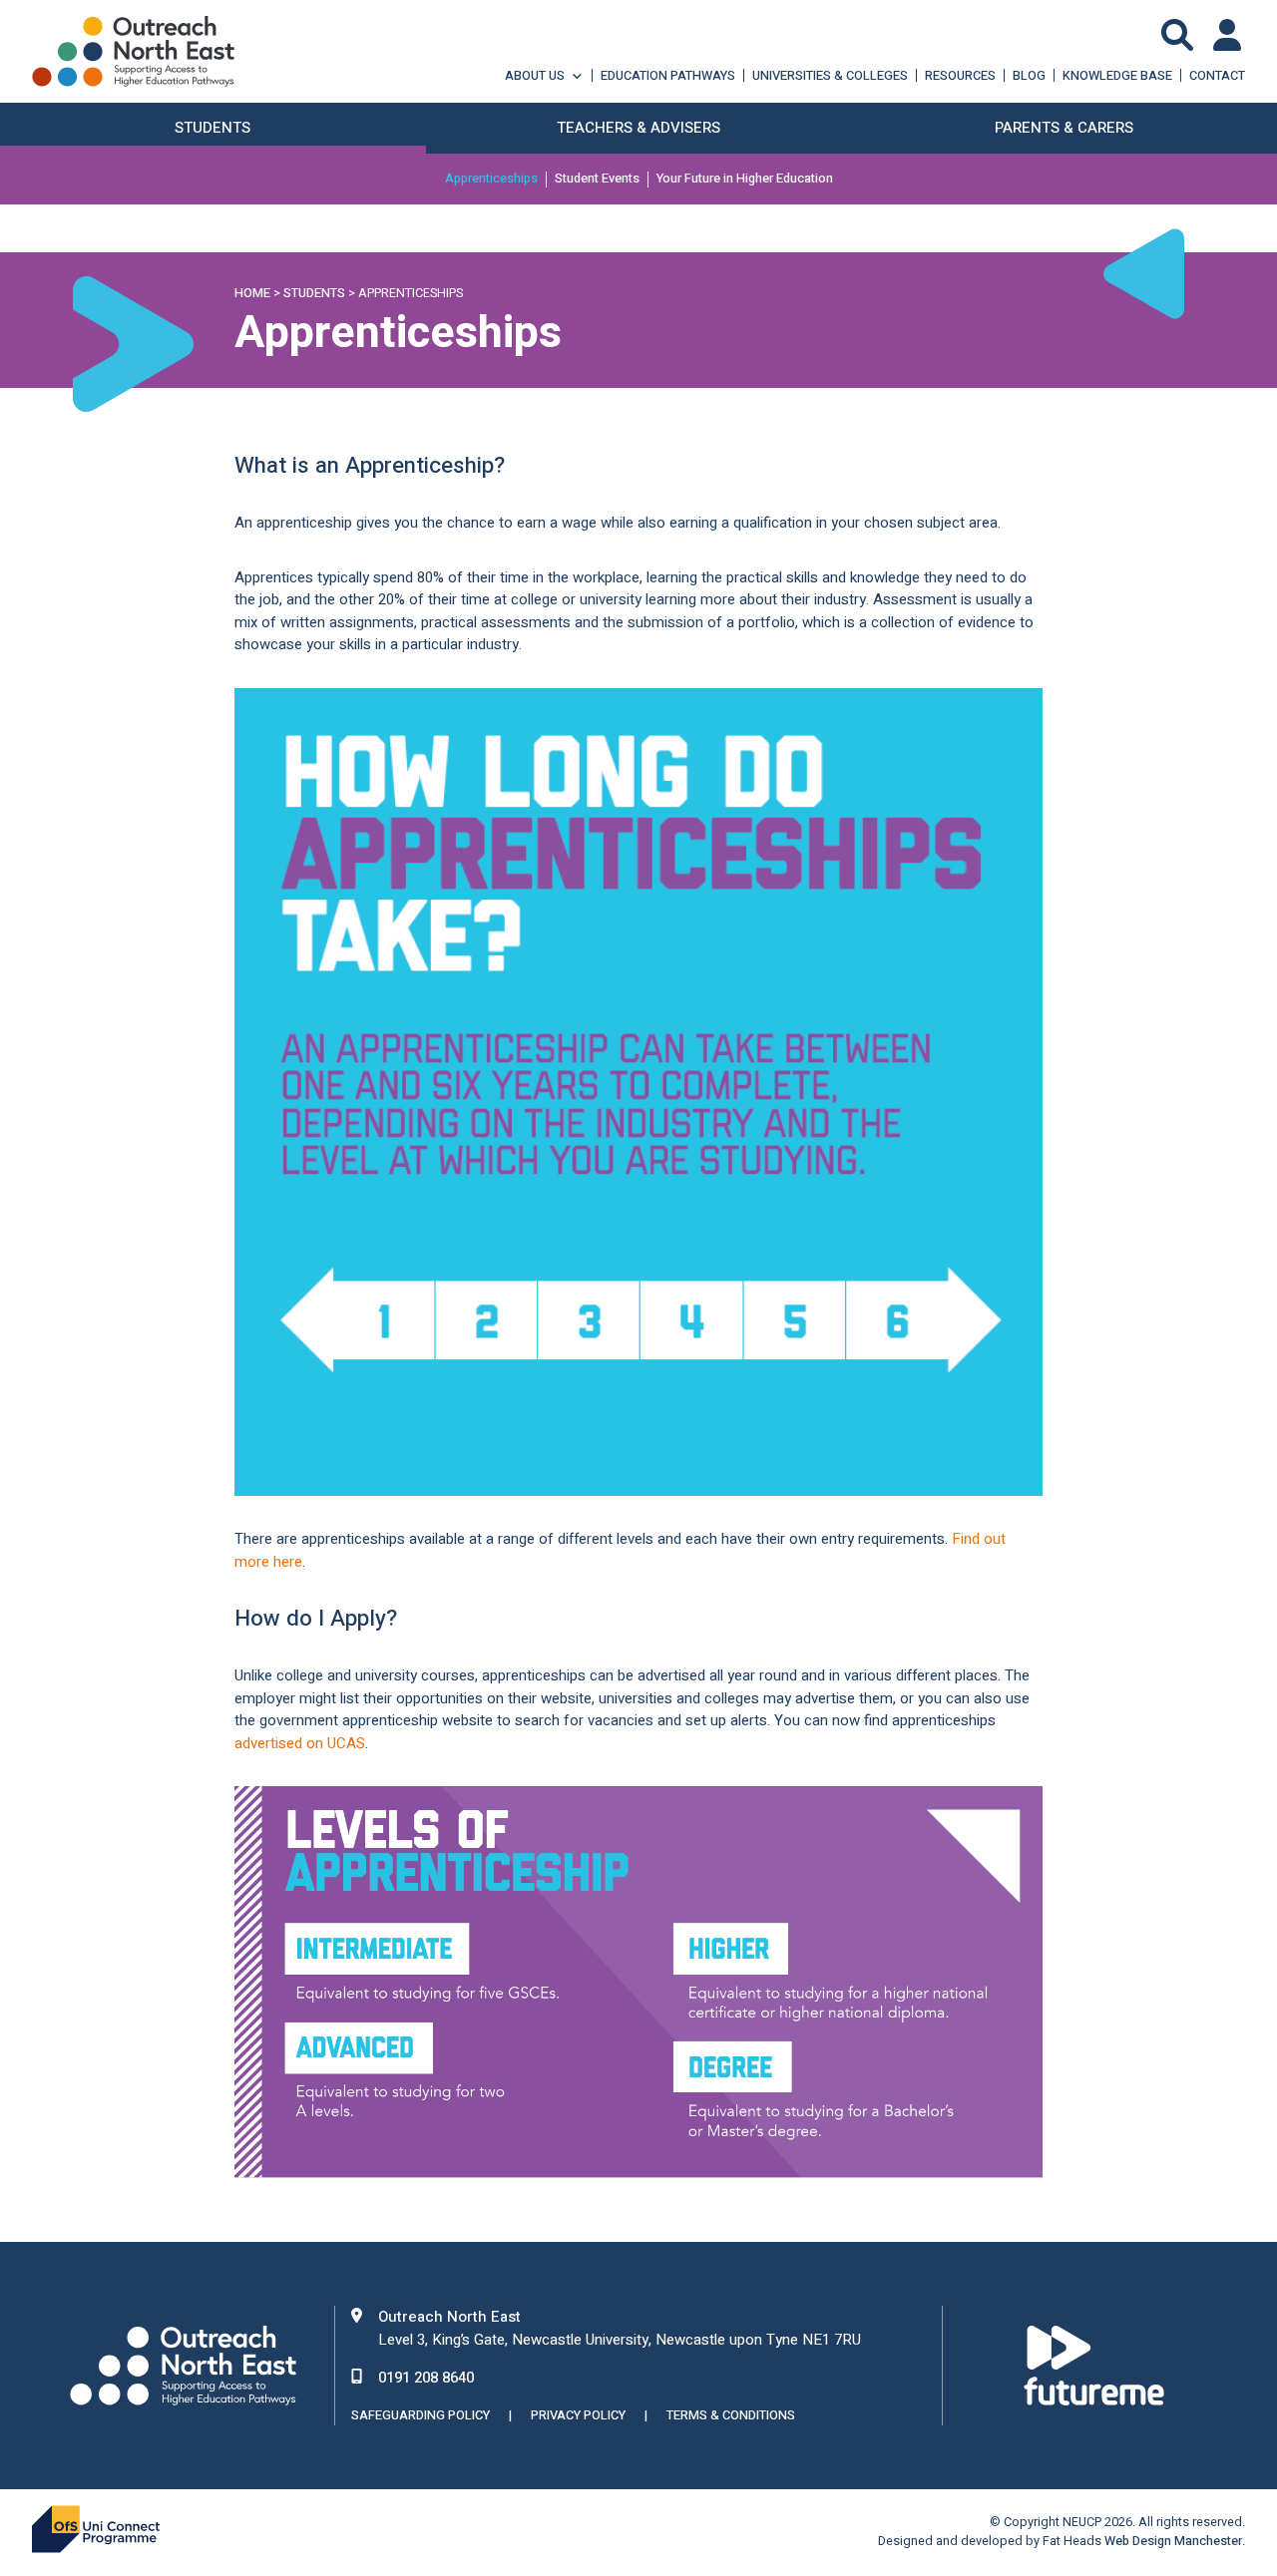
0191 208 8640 (426, 2378)
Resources (960, 75)
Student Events (597, 180)
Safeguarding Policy (421, 2415)
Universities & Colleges (830, 75)
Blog (1029, 75)
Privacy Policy (578, 2415)
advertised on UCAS (300, 1743)
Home (252, 293)
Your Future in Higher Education (745, 180)
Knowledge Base (1117, 75)
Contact (1217, 75)
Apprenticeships (491, 180)
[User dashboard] (1229, 35)
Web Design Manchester (1173, 2541)
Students (314, 293)
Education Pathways (668, 75)
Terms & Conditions (731, 2415)
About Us (535, 75)
